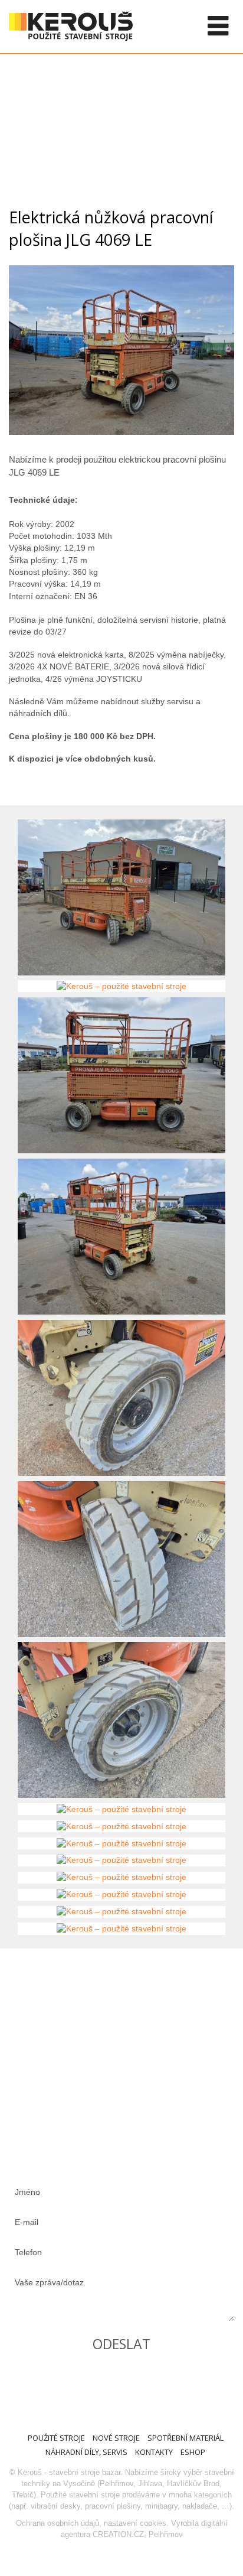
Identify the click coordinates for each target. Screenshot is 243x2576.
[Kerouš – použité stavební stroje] (121, 432)
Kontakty (154, 2452)
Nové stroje (116, 2438)
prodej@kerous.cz (105, 2072)
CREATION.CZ (118, 2534)
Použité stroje (56, 2438)
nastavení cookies (135, 2523)
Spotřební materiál (185, 2438)
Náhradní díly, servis (86, 2452)
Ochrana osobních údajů (58, 2523)
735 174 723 (91, 2024)
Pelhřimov (166, 2534)
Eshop (193, 2452)
